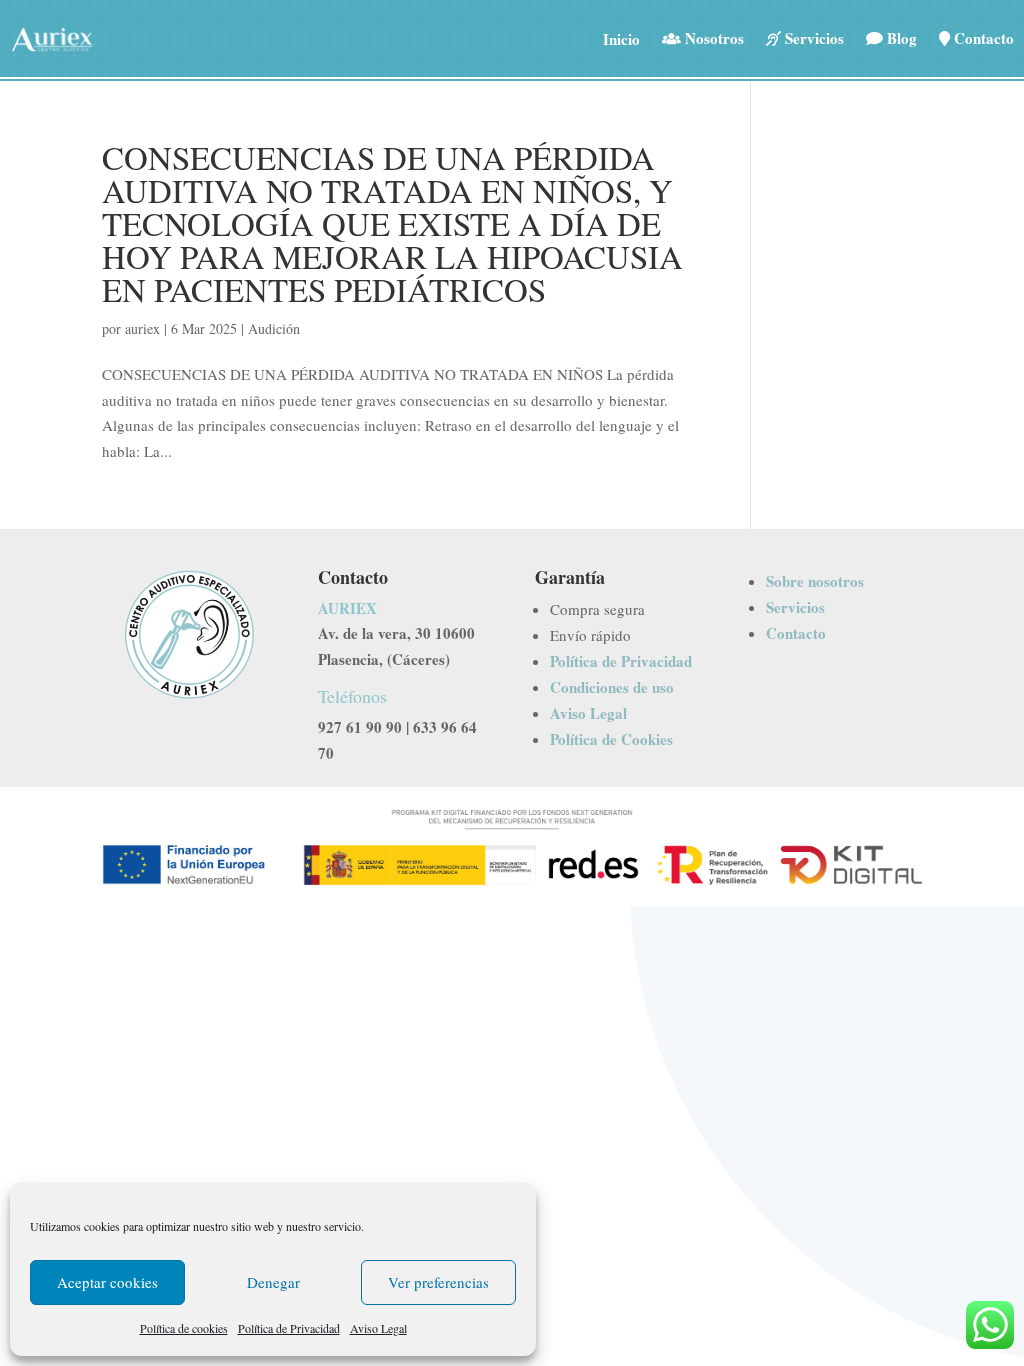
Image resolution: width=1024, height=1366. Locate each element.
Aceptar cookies (107, 1282)
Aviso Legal (378, 1328)
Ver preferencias (438, 1282)
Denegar (273, 1282)
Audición (274, 328)
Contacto (796, 633)
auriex (142, 328)
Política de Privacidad (289, 1328)
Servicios (795, 607)
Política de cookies (184, 1328)
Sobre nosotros (815, 581)
